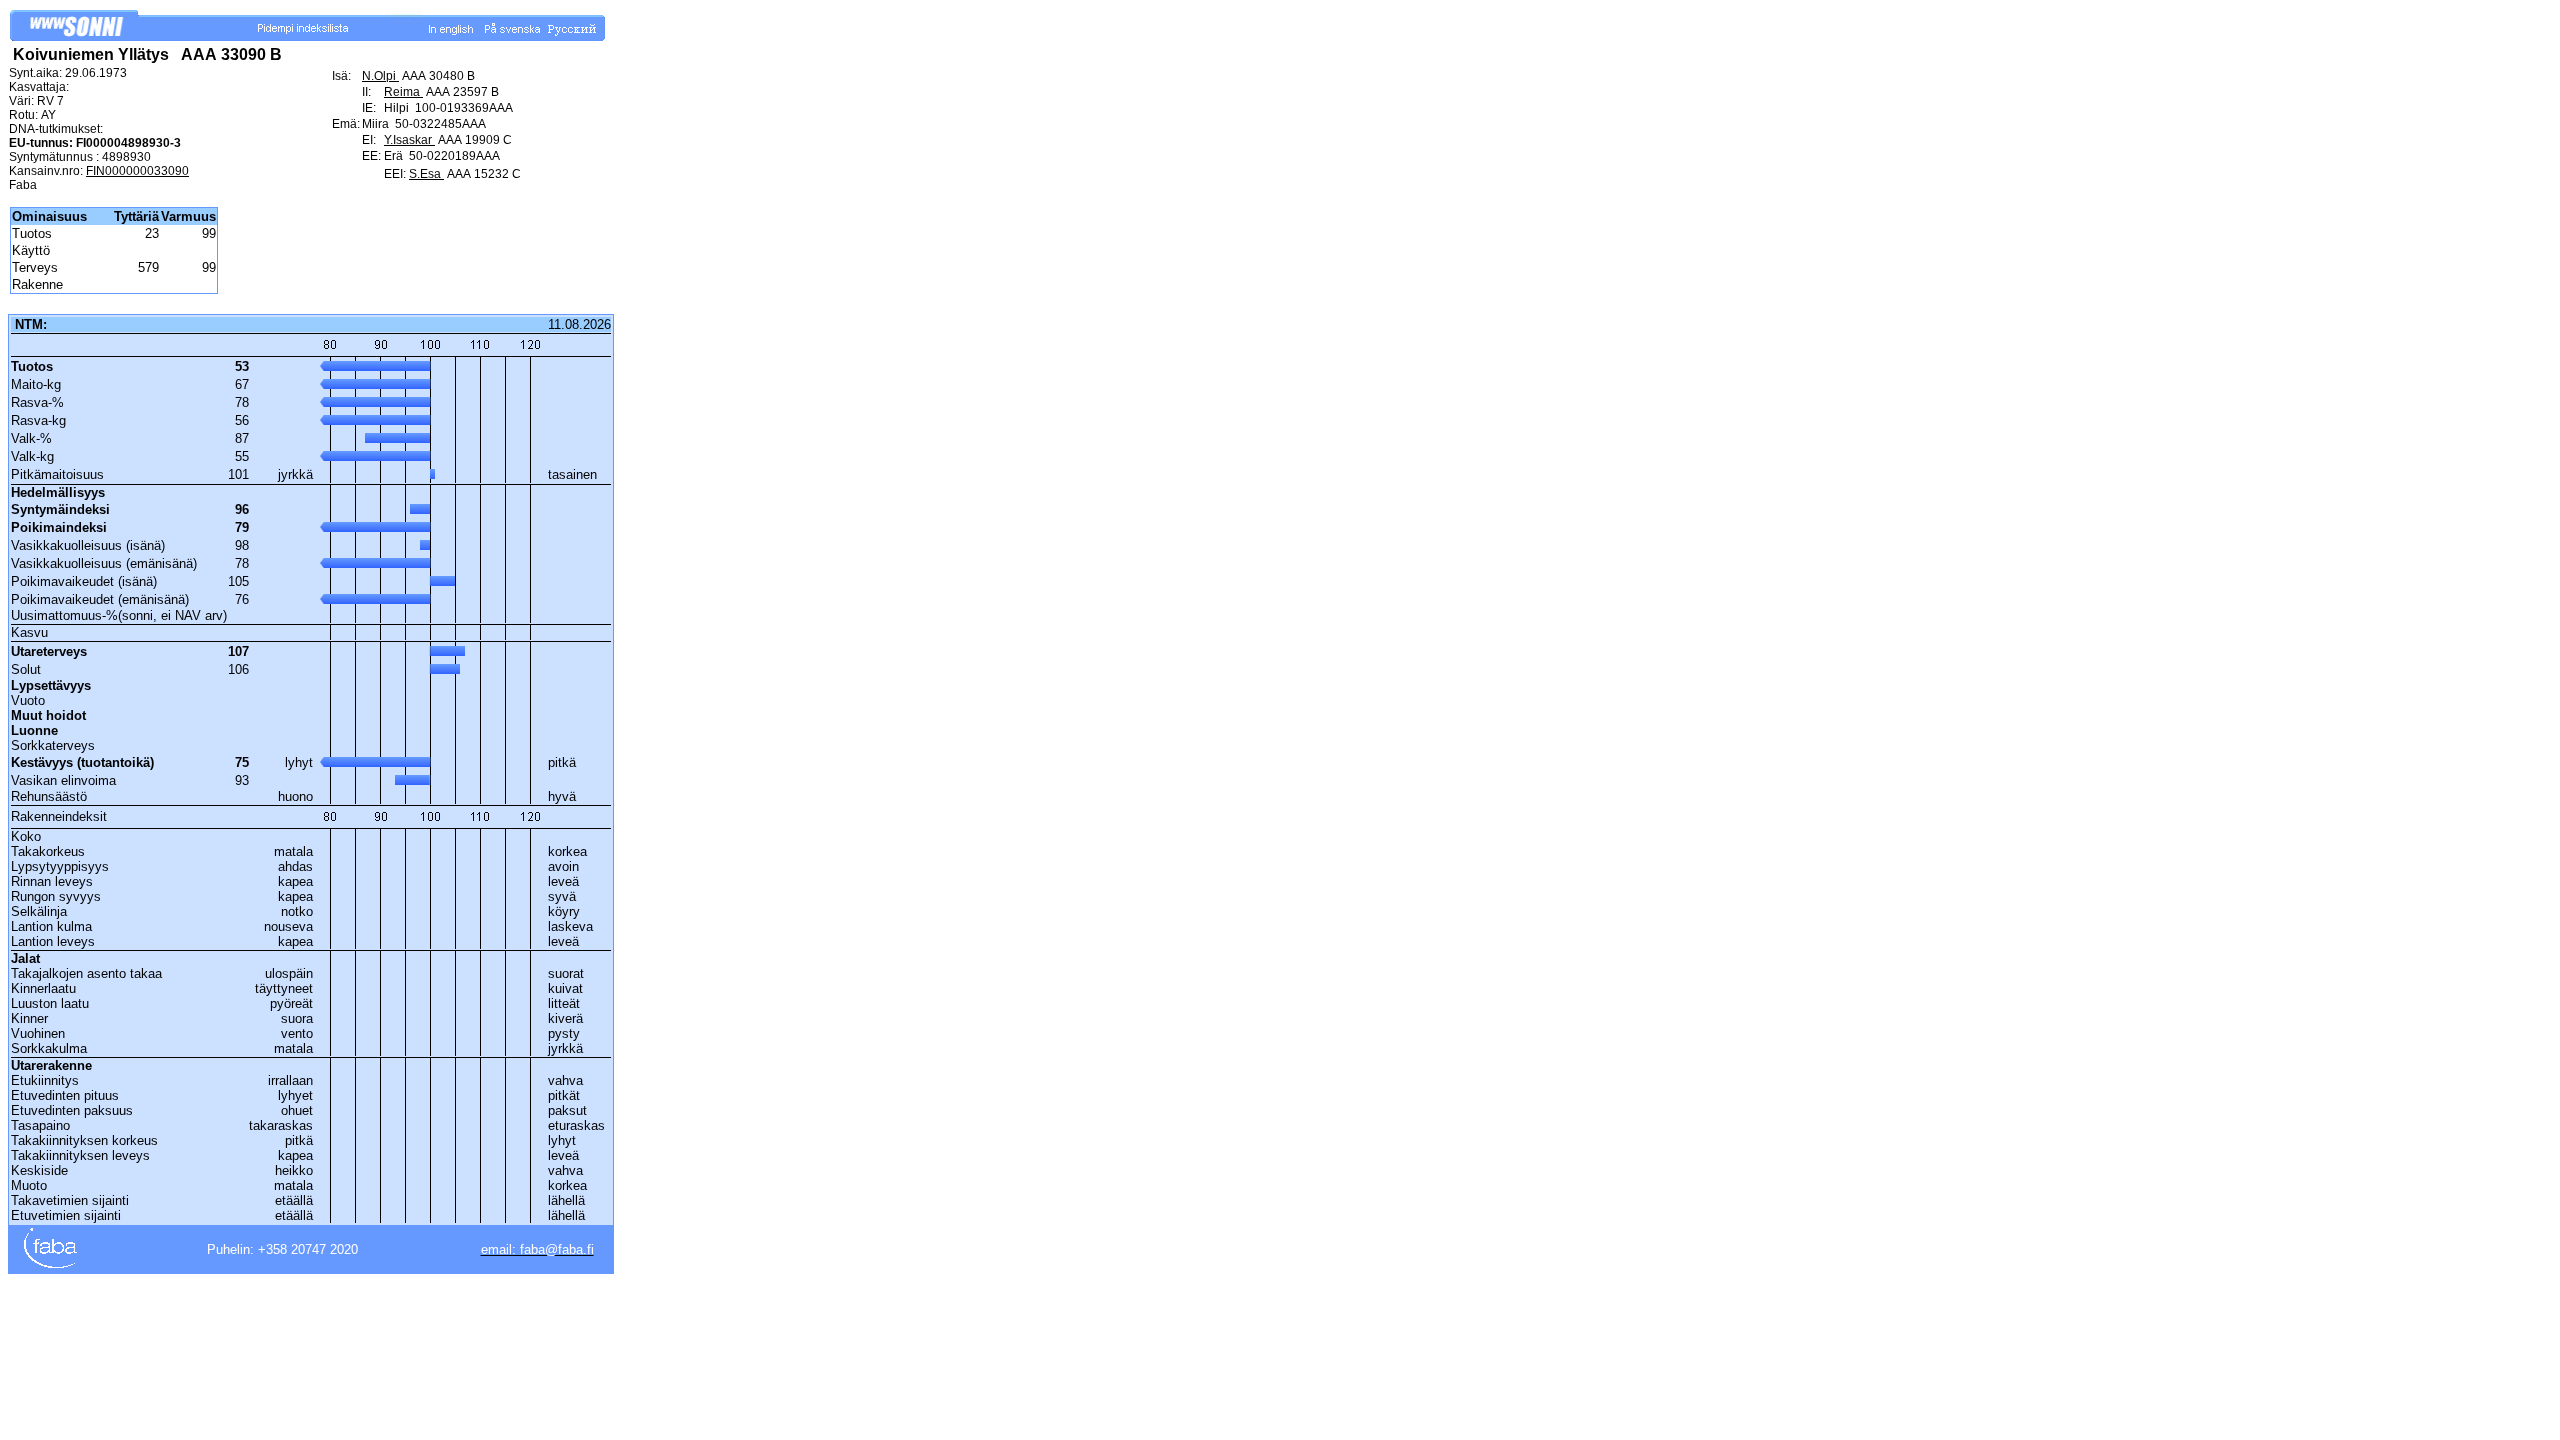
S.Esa (426, 174)
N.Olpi (380, 76)
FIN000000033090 (137, 171)
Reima (403, 92)
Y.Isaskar (409, 140)
